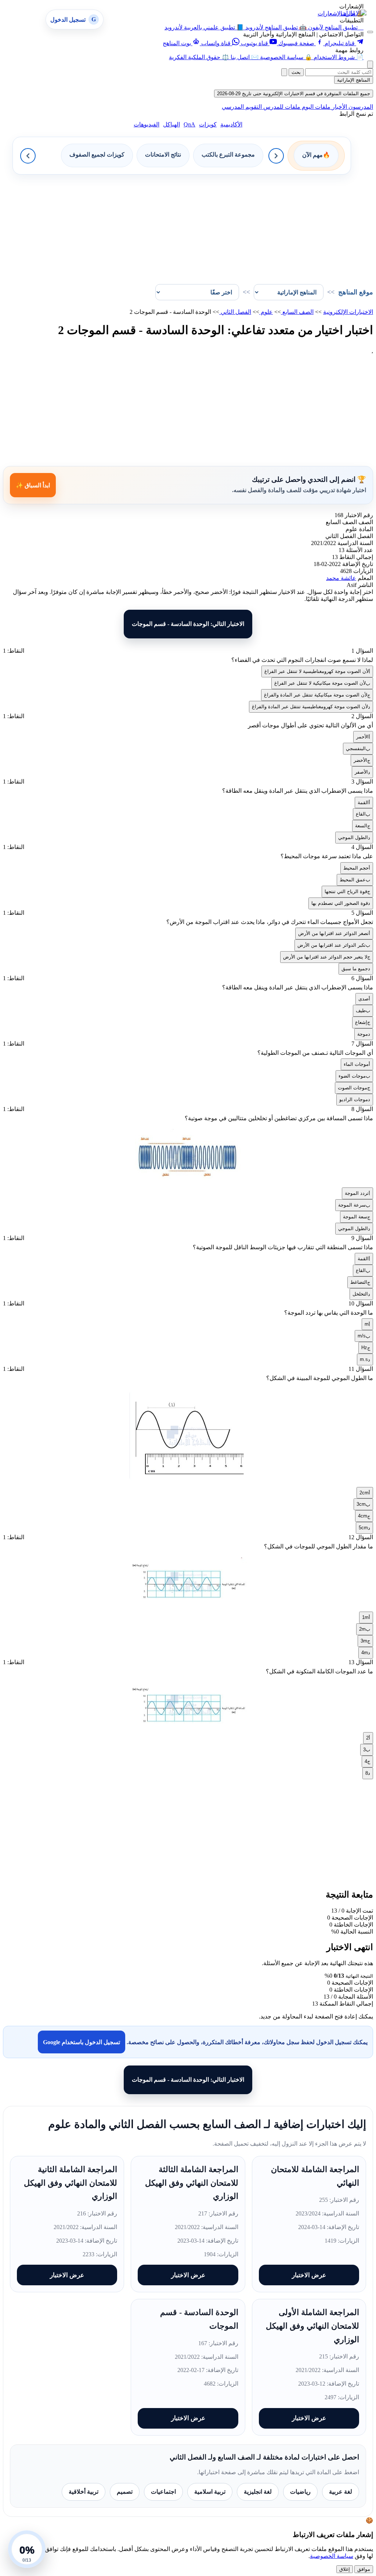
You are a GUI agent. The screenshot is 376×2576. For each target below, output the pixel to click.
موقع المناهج (356, 292)
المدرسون (360, 107)
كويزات (208, 124)
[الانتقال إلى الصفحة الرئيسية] (354, 13)
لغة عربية (341, 2492)
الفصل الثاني (235, 312)
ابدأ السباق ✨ (33, 485)
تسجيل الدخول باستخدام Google (82, 2042)
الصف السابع (297, 312)
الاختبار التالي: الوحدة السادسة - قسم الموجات (188, 624)
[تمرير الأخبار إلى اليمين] (276, 156)
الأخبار (339, 107)
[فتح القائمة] (370, 32)
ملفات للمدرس (281, 107)
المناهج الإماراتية (354, 80)
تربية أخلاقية (84, 2492)
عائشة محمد (341, 578)
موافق (364, 2569)
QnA (189, 124)
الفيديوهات (147, 124)
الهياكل (171, 124)
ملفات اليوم (315, 107)
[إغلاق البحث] (284, 72)
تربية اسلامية (210, 2492)
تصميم (125, 2492)
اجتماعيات (163, 2492)
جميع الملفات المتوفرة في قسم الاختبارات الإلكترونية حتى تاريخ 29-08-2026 (294, 94)
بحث (296, 72)
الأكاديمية (231, 124)
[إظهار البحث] (370, 65)
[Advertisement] (188, 226)
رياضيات (300, 2492)
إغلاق (345, 2569)
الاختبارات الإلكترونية (348, 312)
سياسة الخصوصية (332, 2556)
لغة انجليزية (258, 2492)
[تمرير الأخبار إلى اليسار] (28, 156)
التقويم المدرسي (242, 107)
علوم (266, 312)
